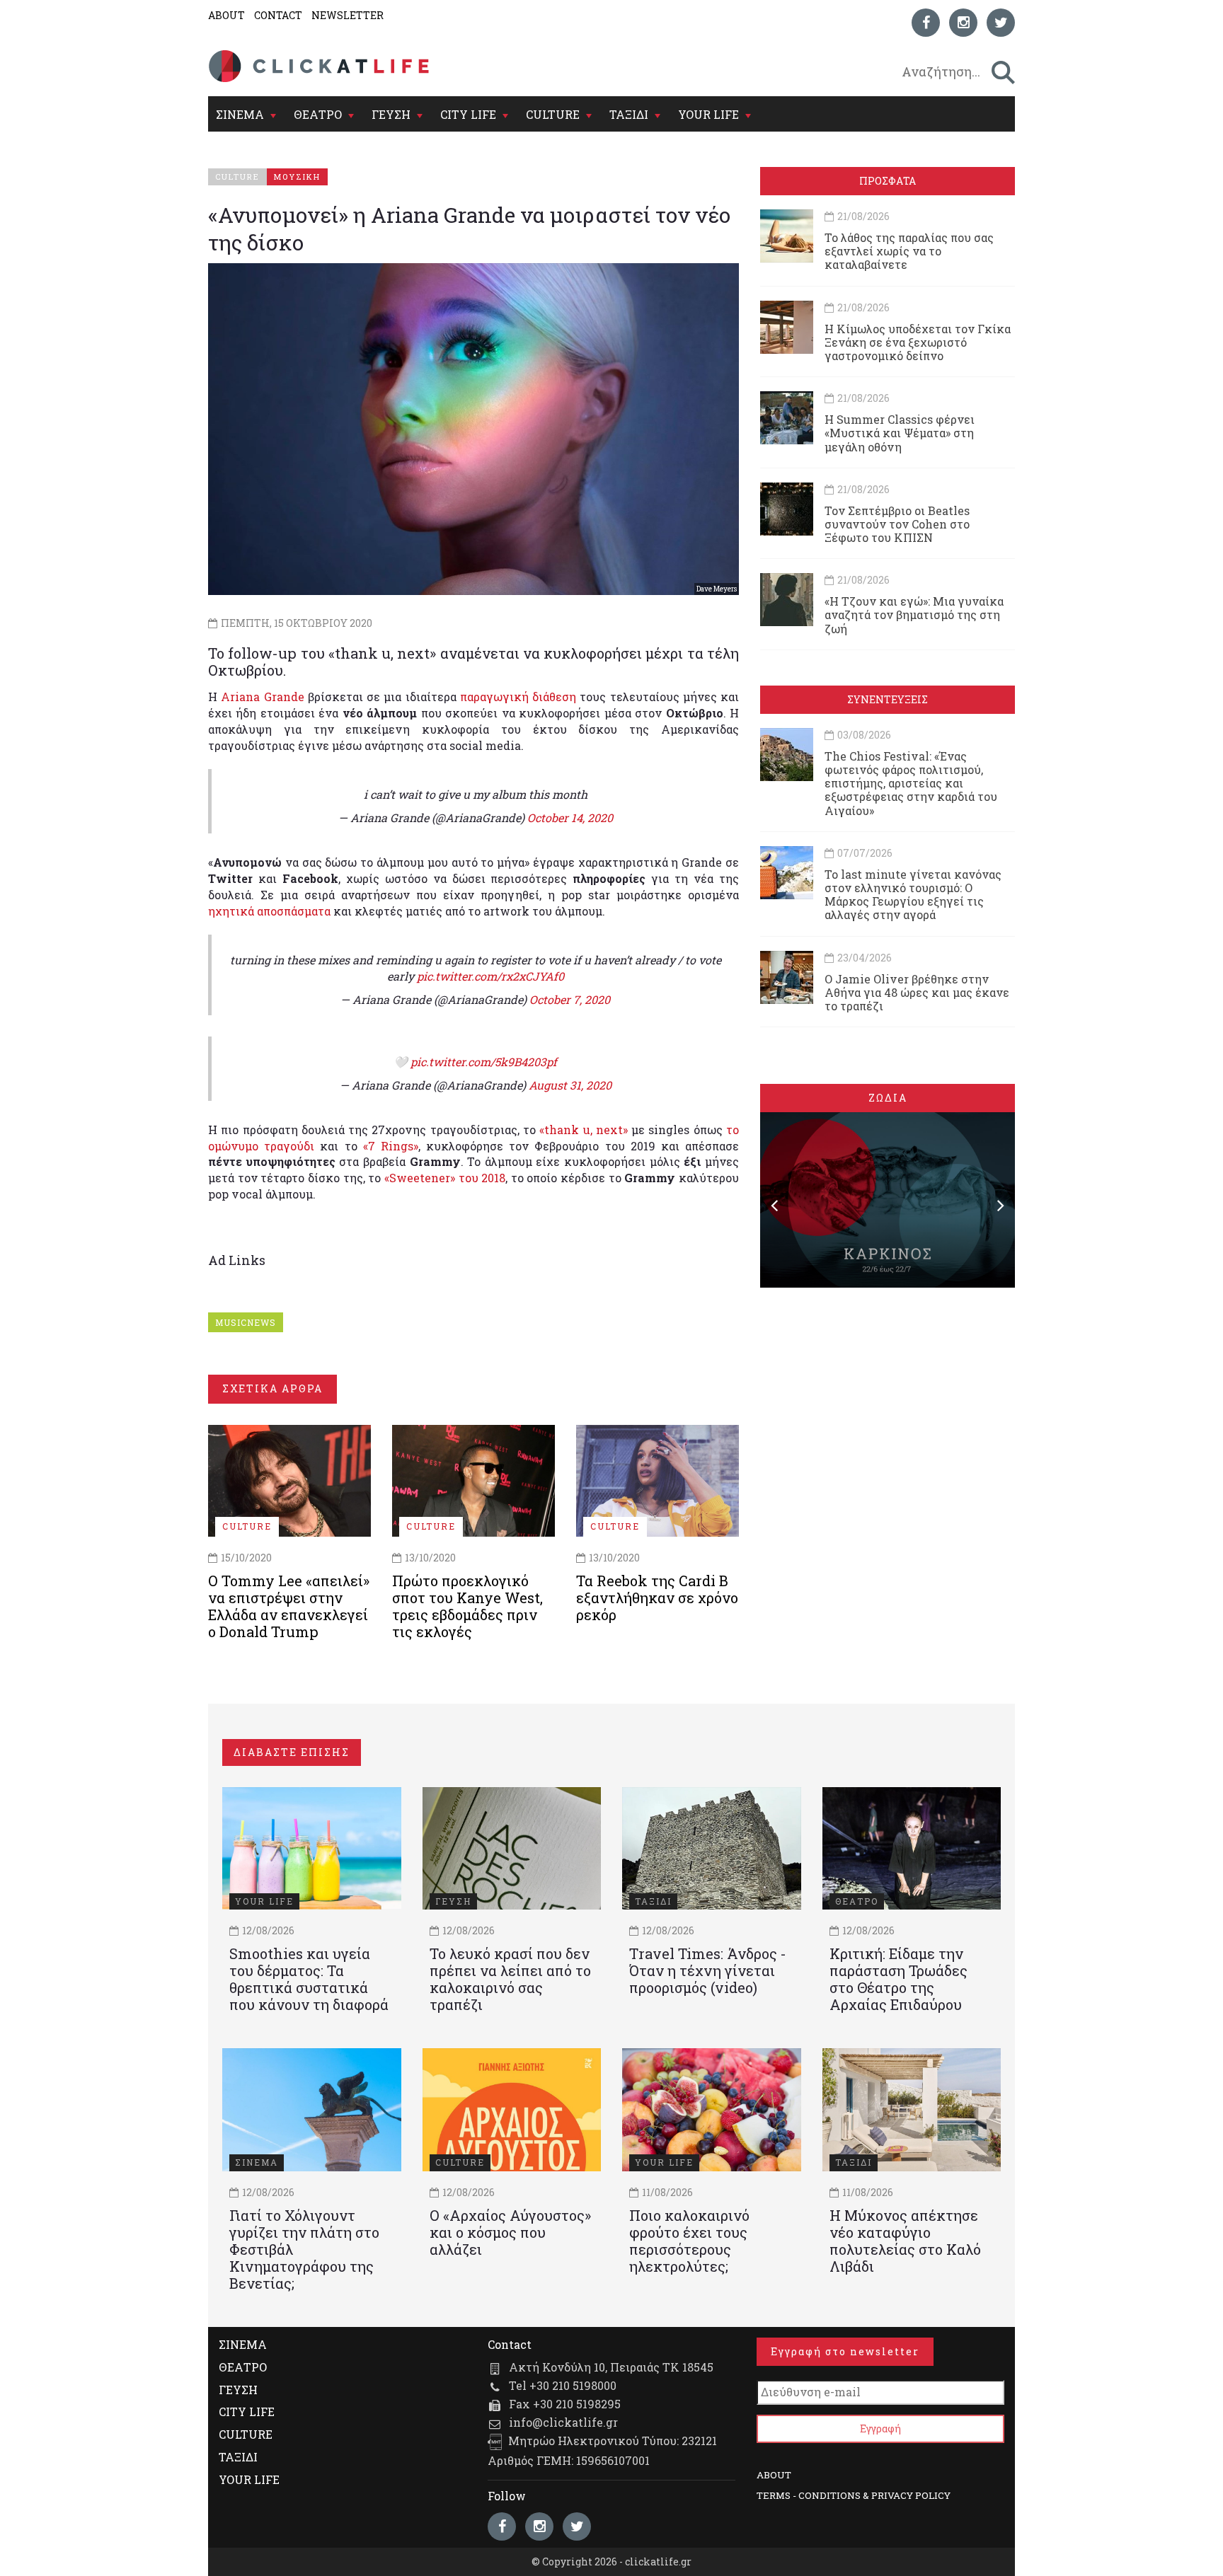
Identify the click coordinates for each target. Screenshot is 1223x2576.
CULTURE (553, 114)
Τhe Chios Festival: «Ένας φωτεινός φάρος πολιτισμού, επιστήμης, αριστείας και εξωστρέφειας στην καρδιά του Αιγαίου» (911, 783)
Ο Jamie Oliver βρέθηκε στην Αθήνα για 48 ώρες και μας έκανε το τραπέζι (917, 992)
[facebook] (926, 23)
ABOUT (226, 15)
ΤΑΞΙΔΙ (629, 114)
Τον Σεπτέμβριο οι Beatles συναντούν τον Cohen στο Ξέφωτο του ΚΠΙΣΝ (897, 524)
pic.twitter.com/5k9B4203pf (484, 1062)
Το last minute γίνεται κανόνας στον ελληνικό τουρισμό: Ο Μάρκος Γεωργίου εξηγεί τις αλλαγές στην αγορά (913, 895)
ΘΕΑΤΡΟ (318, 114)
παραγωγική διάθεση (518, 697)
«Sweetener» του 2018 (445, 1178)
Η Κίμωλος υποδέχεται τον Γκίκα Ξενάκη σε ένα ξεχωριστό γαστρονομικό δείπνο (918, 342)
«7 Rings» (391, 1146)
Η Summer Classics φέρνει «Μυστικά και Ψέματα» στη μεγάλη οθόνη (900, 433)
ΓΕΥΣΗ (391, 114)
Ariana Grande (262, 697)
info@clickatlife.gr (563, 2422)
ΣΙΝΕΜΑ (240, 114)
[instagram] (963, 23)
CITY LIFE (468, 114)
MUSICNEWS (246, 1322)
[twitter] (1001, 23)
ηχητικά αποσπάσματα (269, 911)
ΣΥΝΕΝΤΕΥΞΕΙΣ (888, 699)
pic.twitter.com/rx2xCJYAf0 (490, 976)
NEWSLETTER (348, 15)
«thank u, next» (584, 1130)
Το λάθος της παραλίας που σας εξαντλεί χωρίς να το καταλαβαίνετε (909, 251)
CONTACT (278, 15)
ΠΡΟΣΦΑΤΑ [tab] (888, 181)
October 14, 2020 (570, 818)
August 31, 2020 (570, 1085)
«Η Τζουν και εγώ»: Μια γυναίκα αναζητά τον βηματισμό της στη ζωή (914, 614)
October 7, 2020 (570, 999)
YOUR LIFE (708, 114)
